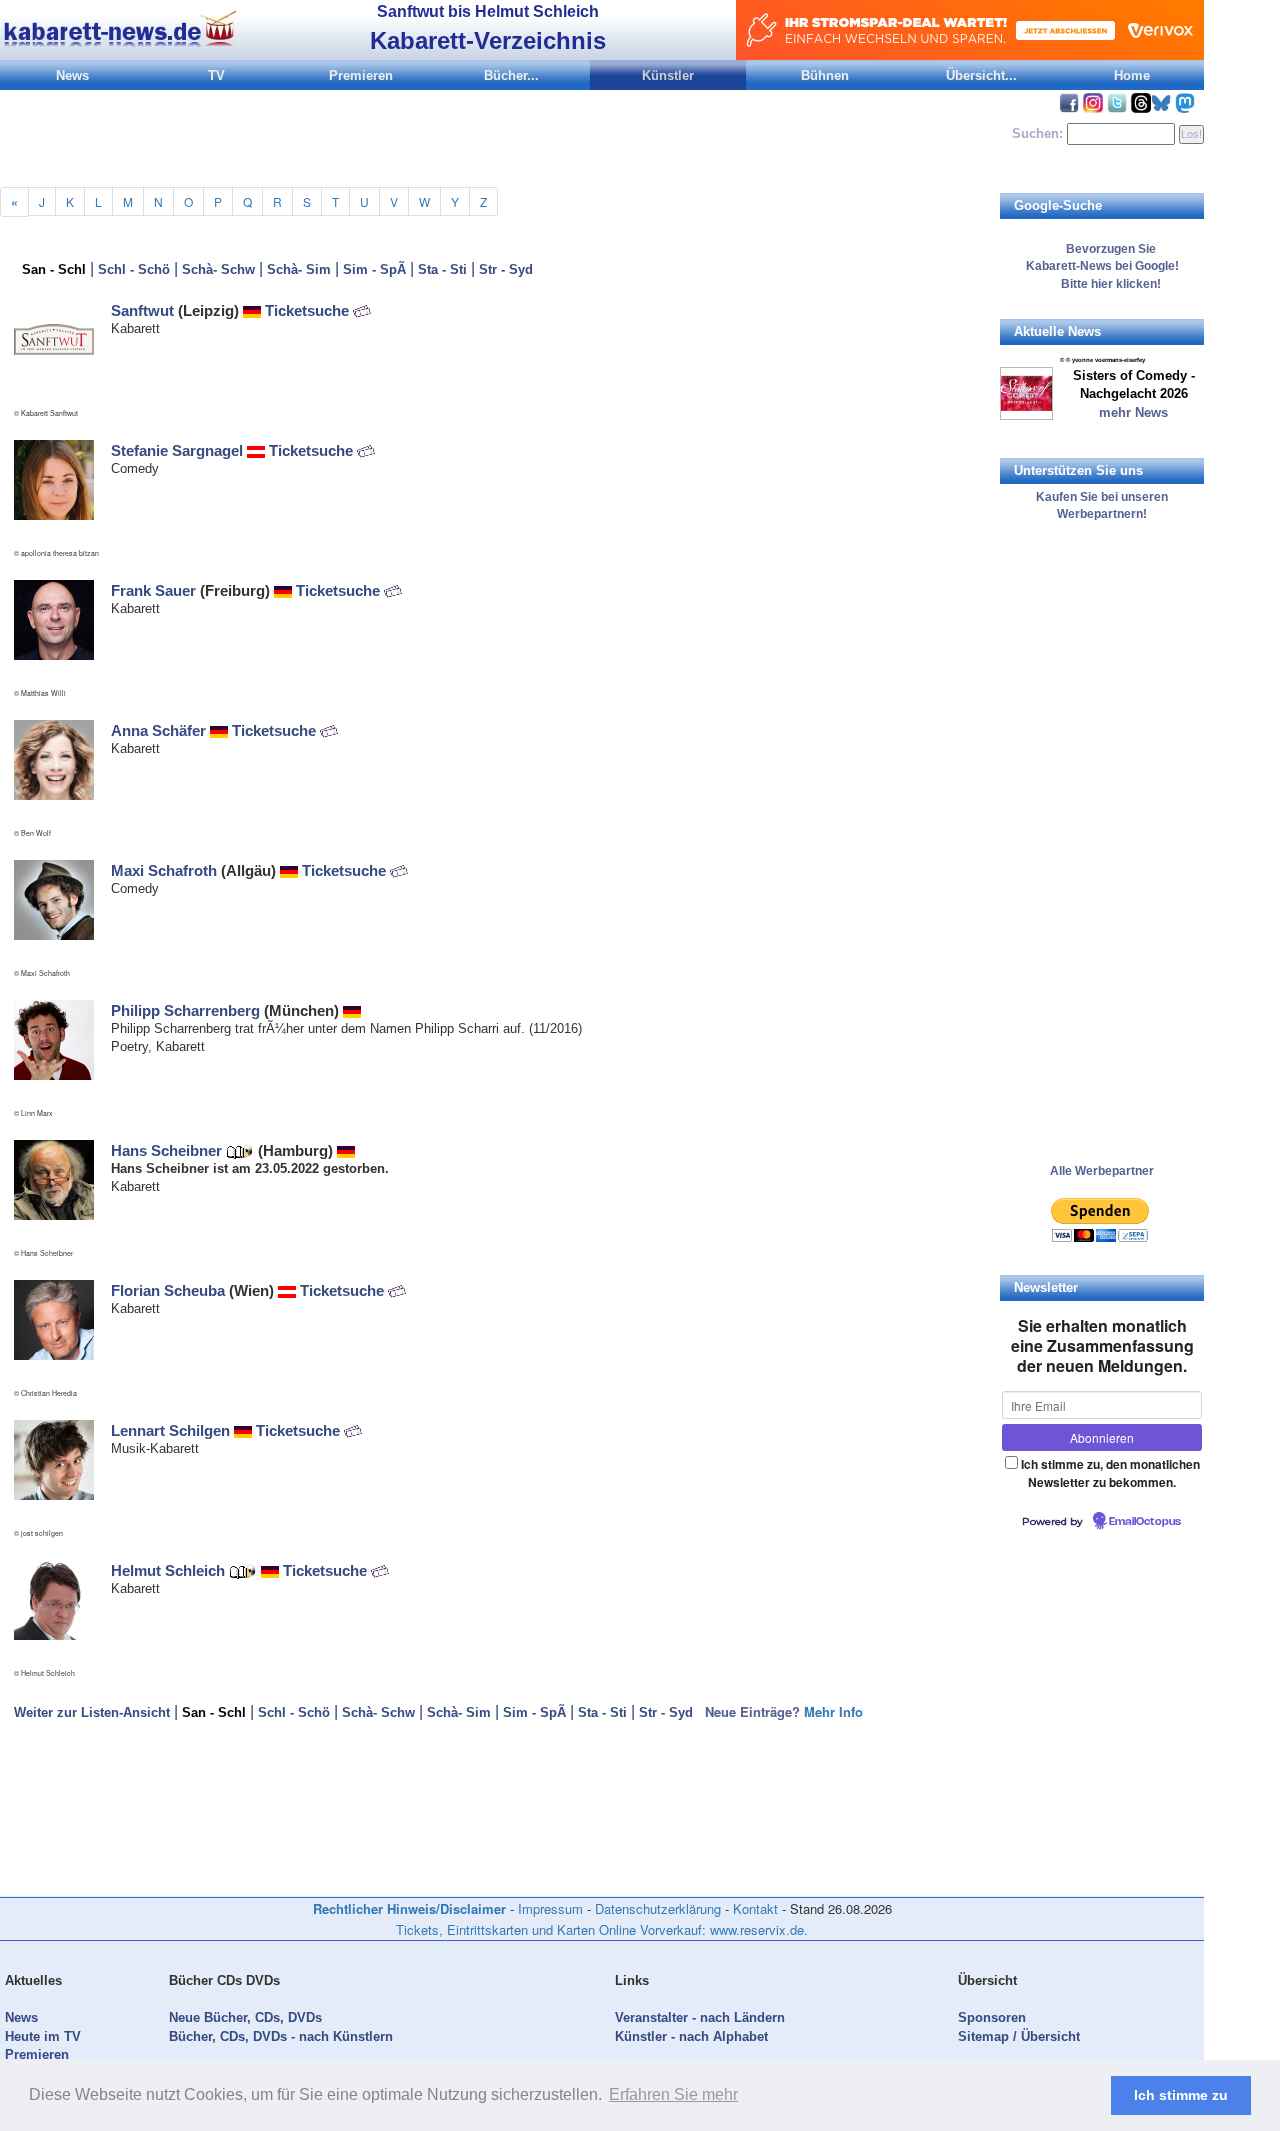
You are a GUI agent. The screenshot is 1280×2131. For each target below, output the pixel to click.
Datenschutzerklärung (658, 1908)
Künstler (668, 75)
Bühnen (825, 75)
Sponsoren (992, 2017)
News (72, 75)
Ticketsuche (309, 310)
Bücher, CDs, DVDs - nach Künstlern (281, 2036)
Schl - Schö (134, 269)
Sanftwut (142, 310)
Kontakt (755, 1908)
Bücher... (511, 75)
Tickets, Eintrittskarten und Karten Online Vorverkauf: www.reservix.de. (602, 1929)
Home (1132, 75)
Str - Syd (506, 269)
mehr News (1133, 412)
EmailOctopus (1145, 1522)
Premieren (361, 75)
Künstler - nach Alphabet (691, 2036)
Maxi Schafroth (164, 870)
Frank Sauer (153, 590)
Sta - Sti (442, 269)
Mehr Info (833, 1711)
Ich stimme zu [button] (1181, 2095)
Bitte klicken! (1102, 284)
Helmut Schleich (168, 1570)
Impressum (550, 1908)
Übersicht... (981, 75)
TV (216, 75)
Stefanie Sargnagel (177, 450)
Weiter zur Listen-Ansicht (92, 1712)
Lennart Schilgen (170, 1430)
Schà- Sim (299, 269)
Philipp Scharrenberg (185, 1010)
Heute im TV (43, 2036)
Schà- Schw (218, 269)
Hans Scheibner (166, 1150)
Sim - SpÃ (374, 269)
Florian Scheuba (168, 1290)
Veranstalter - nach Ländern (700, 2017)
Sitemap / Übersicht (1019, 2036)
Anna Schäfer (158, 730)
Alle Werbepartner (1102, 1171)
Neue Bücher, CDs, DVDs (245, 2017)
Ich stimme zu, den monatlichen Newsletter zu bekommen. (1110, 1472)
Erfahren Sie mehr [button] (673, 2094)
